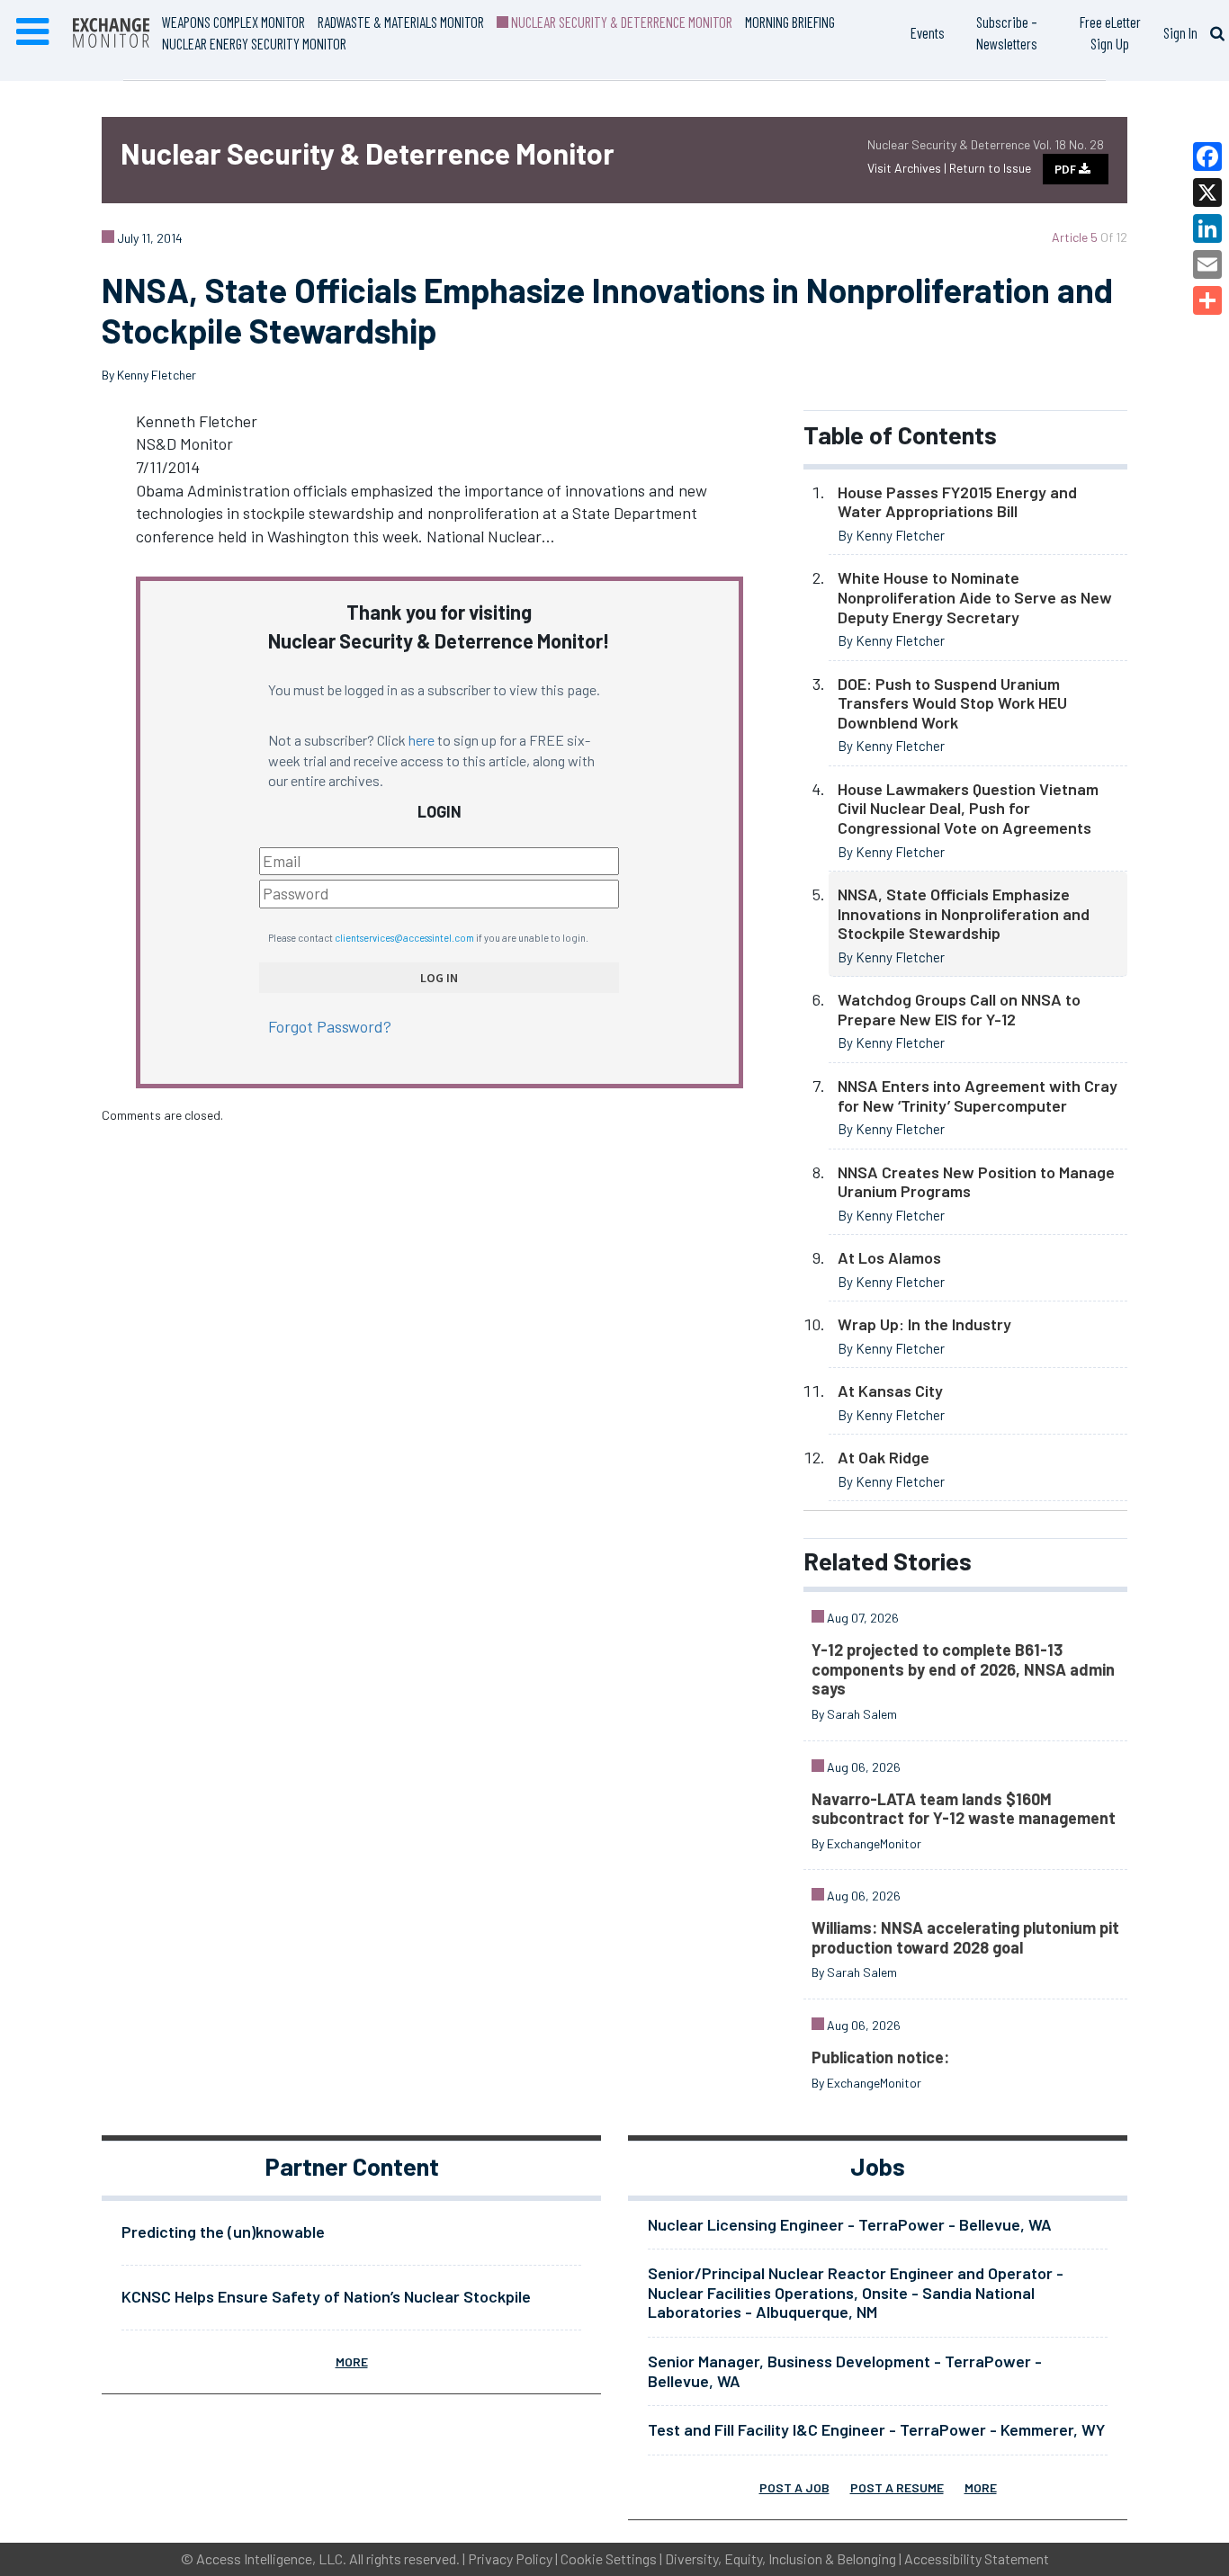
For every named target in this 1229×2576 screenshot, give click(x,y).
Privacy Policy (510, 2558)
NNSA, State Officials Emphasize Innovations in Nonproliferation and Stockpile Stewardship (964, 913)
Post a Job (794, 2487)
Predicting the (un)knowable (223, 2232)
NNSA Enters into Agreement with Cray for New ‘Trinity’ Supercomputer (978, 1096)
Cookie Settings (609, 2558)
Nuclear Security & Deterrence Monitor (620, 22)
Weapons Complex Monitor (233, 22)
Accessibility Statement (977, 2558)
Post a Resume (897, 2487)
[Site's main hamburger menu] (32, 32)
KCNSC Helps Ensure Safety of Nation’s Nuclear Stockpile (326, 2296)
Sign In (1180, 32)
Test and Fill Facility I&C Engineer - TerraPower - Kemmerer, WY (876, 2429)
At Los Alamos (889, 1257)
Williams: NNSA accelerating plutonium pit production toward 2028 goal (965, 1937)
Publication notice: (880, 2057)
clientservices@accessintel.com (404, 938)
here (422, 740)
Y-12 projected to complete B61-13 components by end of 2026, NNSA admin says (963, 1669)
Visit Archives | (908, 168)
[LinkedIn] (1207, 228)
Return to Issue (990, 168)
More (352, 2361)
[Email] (1207, 264)
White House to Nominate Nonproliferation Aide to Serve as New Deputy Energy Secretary (975, 597)
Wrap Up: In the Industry (924, 1324)
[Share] (1207, 300)
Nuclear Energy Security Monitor (254, 43)
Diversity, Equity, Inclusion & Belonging (780, 2558)
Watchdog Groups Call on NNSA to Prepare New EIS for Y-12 (959, 1009)
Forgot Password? (330, 1026)
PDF (1067, 169)
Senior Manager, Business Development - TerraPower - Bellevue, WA (845, 2371)
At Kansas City (890, 1391)
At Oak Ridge (884, 1457)
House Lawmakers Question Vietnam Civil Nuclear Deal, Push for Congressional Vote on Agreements (968, 808)
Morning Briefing (790, 22)
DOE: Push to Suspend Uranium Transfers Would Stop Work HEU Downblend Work (952, 703)
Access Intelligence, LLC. (271, 2558)
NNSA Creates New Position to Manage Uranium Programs (976, 1182)
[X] (1207, 192)
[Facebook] (1207, 157)
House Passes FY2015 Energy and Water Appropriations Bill (957, 502)
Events (928, 32)
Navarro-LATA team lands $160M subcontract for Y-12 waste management (964, 1809)
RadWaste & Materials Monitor (401, 22)
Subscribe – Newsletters (1007, 32)
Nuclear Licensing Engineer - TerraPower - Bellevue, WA (850, 2224)
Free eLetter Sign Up (1110, 32)
